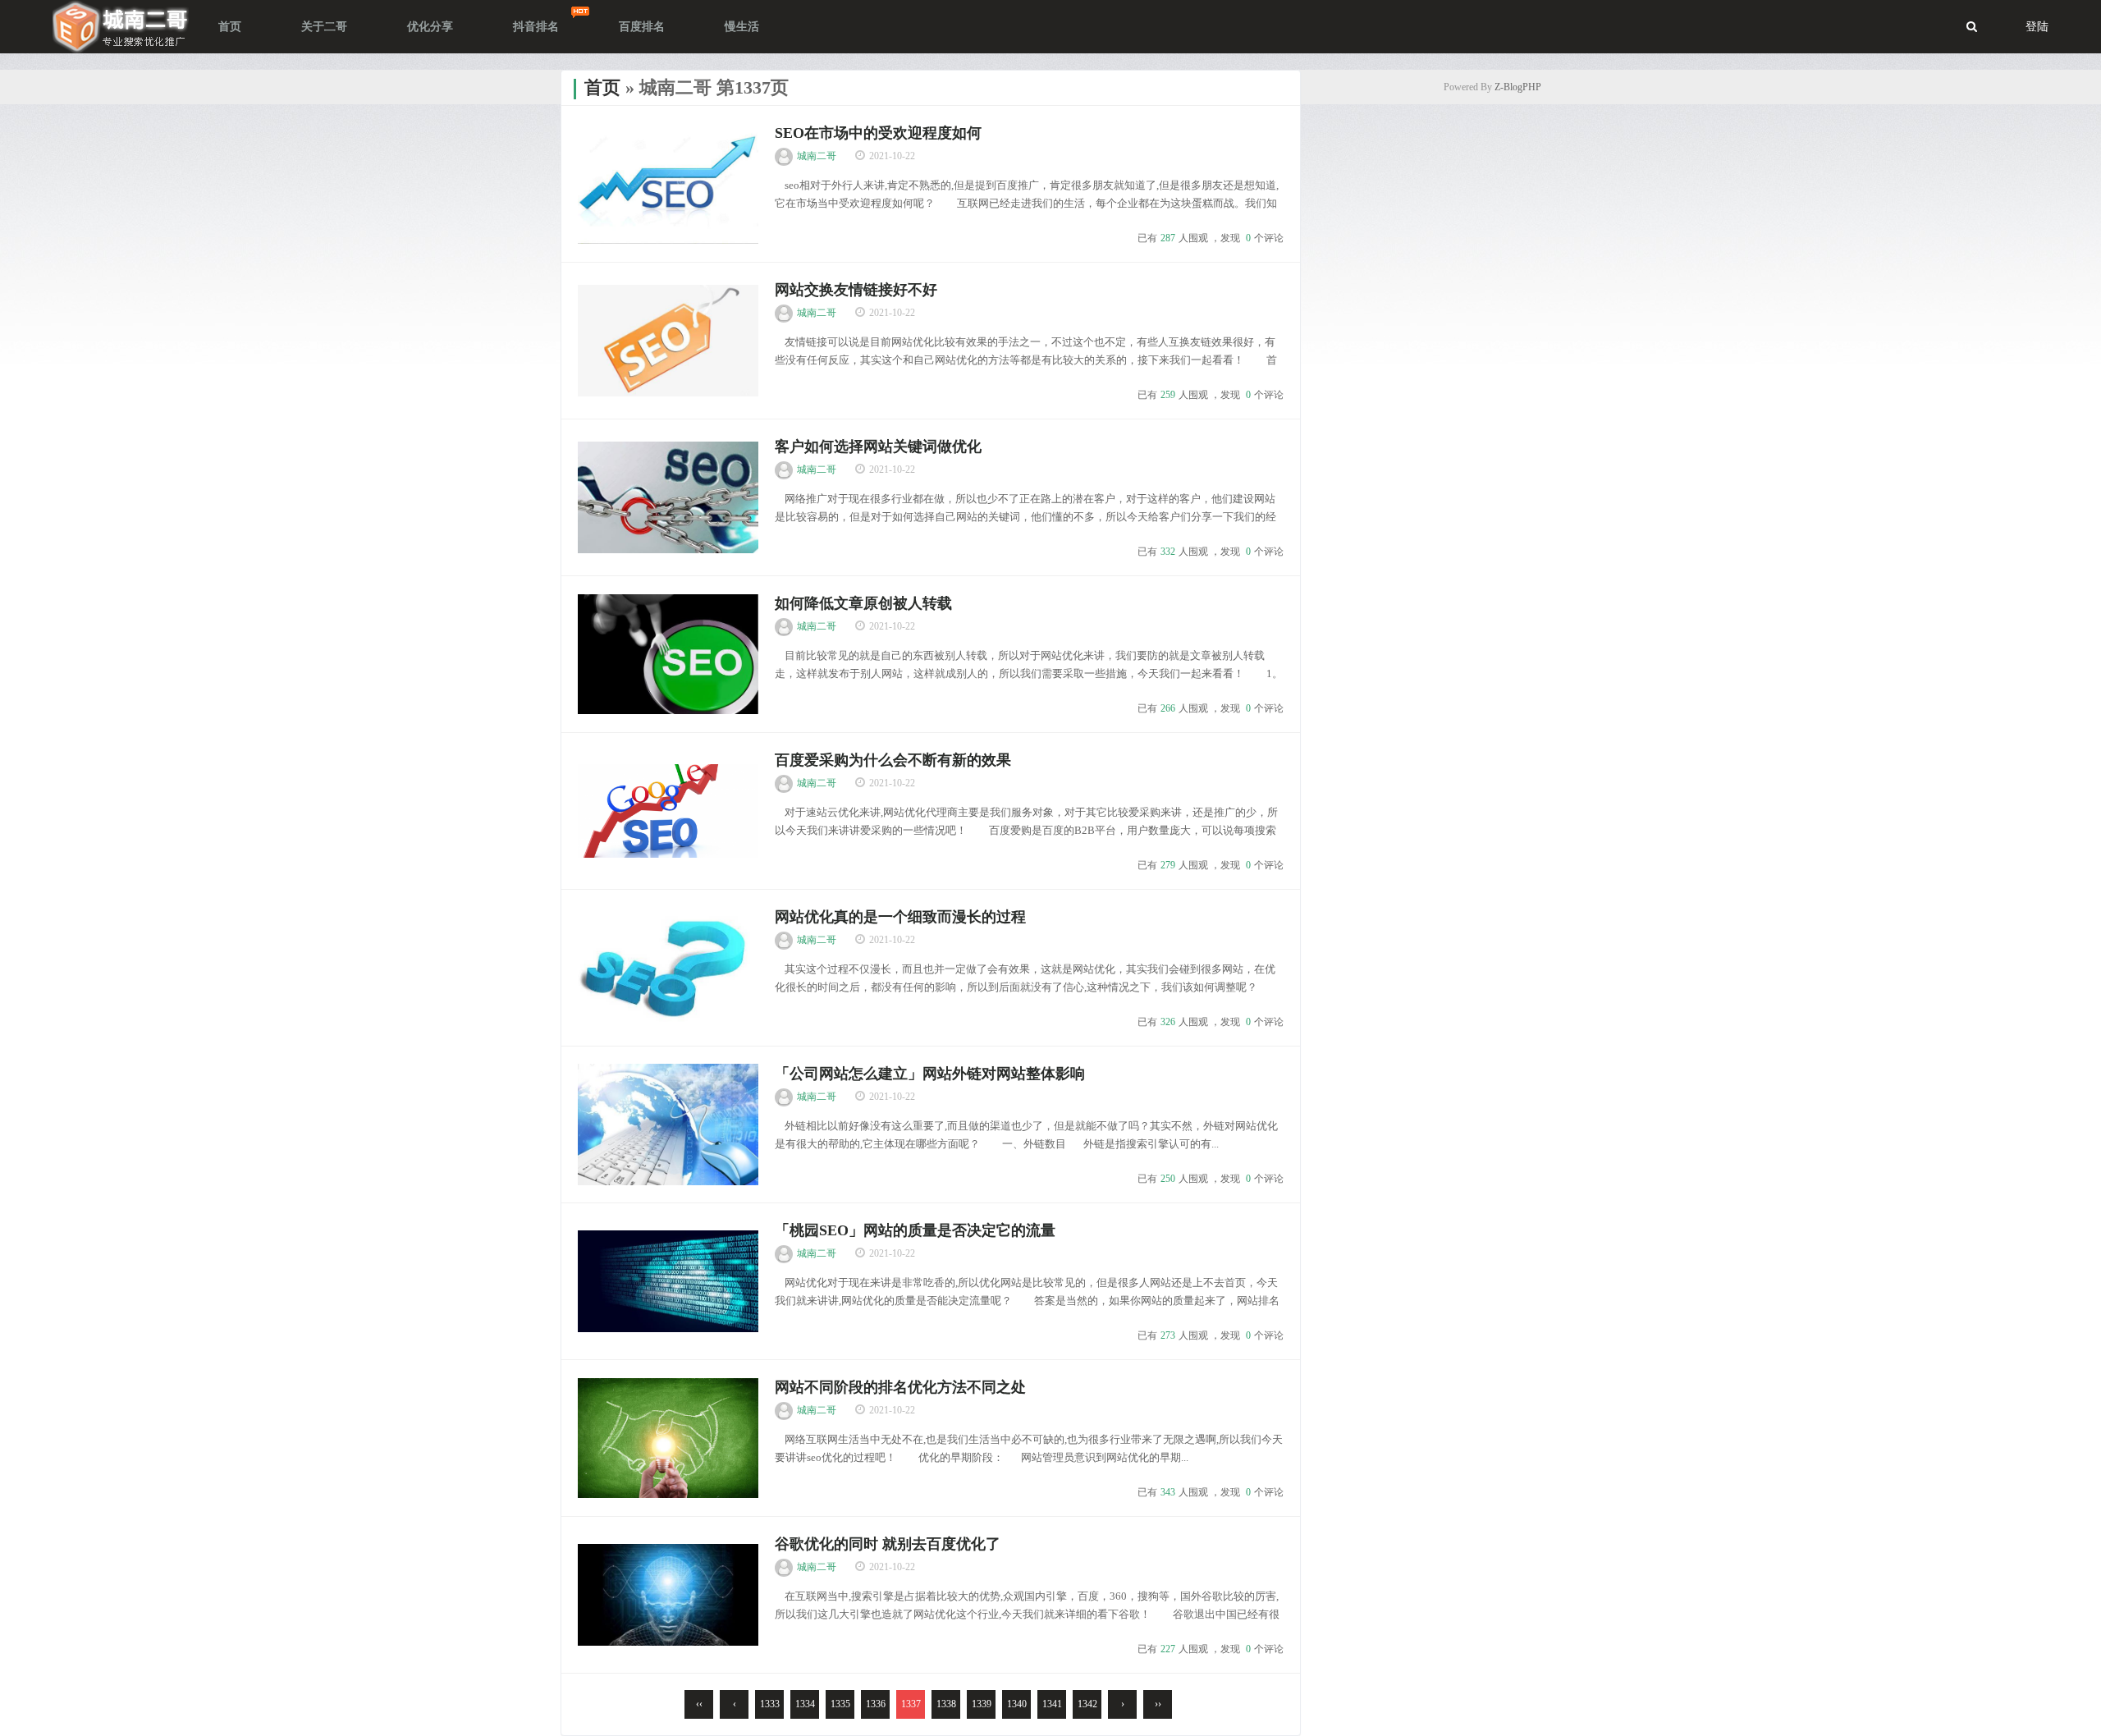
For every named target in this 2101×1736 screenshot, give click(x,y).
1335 (840, 1704)
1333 (770, 1704)
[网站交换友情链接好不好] (668, 341)
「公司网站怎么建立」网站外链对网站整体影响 (930, 1074)
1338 (946, 1704)
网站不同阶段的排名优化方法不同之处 (900, 1387)
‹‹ (699, 1704)
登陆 (2037, 27)
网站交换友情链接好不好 (856, 290)
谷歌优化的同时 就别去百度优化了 (888, 1544)
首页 (602, 87)
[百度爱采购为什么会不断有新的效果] (668, 811)
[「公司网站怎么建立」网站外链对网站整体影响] (668, 1125)
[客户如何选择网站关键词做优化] (668, 497)
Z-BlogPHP (1518, 87)
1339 (982, 1704)
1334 (805, 1704)
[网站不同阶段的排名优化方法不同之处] (668, 1438)
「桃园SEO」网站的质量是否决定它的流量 (915, 1230)
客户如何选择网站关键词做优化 (878, 447)
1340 (1017, 1704)
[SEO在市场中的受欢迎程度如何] (668, 184)
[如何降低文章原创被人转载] (668, 654)
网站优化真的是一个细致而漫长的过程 (900, 917)
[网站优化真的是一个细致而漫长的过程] (668, 968)
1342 (1087, 1704)
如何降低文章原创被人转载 (863, 603)
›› (1158, 1704)
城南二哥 (817, 156)
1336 (876, 1704)
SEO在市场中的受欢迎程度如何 (878, 133)
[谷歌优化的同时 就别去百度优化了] (668, 1595)
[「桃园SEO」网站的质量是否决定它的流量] (668, 1281)
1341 (1052, 1704)
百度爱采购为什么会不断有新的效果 (893, 760)
